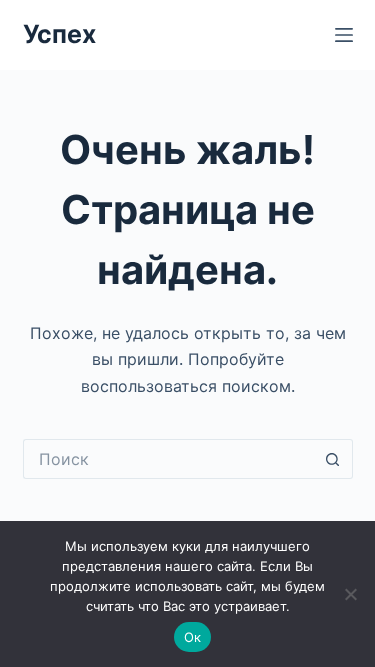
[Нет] (350, 594)
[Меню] (344, 35)
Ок (193, 637)
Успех (59, 34)
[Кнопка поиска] (333, 459)
